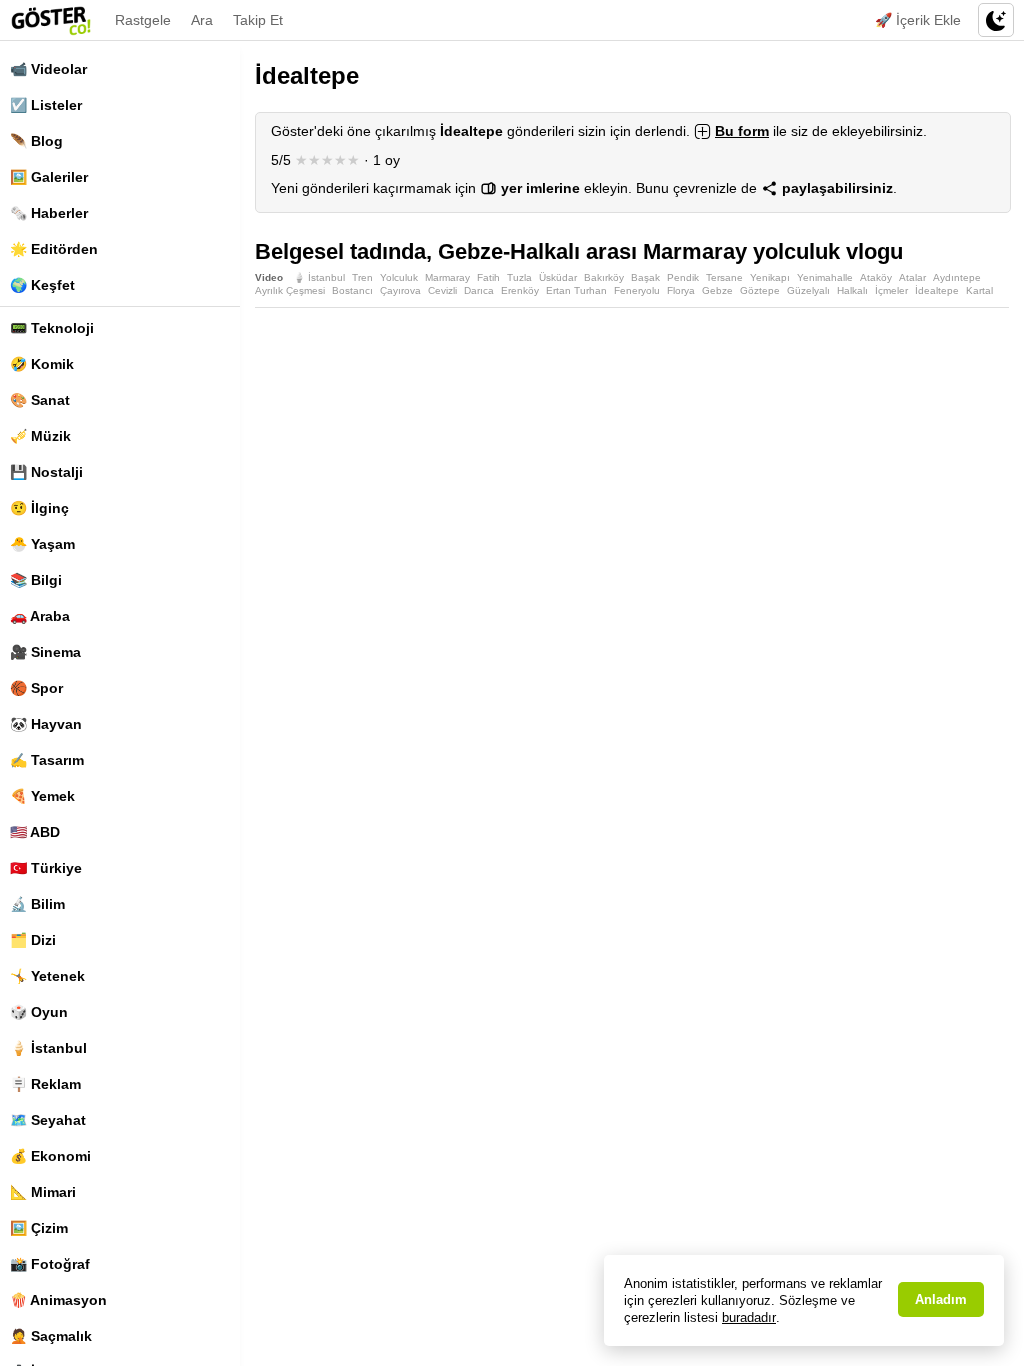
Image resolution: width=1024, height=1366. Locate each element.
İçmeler (891, 290)
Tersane (724, 277)
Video (269, 277)
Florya (681, 290)
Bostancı (352, 290)
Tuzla (519, 277)
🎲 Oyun (39, 1012)
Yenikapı (770, 277)
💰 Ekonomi (50, 1156)
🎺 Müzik (40, 436)
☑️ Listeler (46, 105)
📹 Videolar (48, 69)
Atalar (912, 277)
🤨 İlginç (39, 508)
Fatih (488, 277)
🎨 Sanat (40, 400)
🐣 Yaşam (42, 544)
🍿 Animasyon (58, 1300)
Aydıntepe (957, 277)
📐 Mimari (43, 1192)
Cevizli (442, 290)
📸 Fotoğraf (50, 1264)
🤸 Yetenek (47, 976)
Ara (202, 20)
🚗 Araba (40, 616)
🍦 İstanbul (48, 1048)
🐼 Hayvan (46, 724)
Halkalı (852, 290)
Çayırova (400, 290)
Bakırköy (604, 277)
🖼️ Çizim (39, 1228)
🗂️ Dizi (33, 940)
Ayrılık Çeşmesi (290, 290)
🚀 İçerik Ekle (918, 20)
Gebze (717, 290)
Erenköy (520, 290)
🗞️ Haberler (49, 213)
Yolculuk (399, 277)
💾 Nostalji (46, 472)
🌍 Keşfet (42, 285)
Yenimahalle (825, 277)
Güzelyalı (808, 290)
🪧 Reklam (45, 1084)
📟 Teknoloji (52, 328)
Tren (362, 277)
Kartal (979, 290)
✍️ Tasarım (47, 760)
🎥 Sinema (45, 652)
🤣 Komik (42, 364)
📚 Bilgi (36, 580)
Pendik (683, 277)
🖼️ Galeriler (49, 177)
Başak (645, 277)
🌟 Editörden (54, 249)
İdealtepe (937, 290)
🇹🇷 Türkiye (46, 868)
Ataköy (876, 277)
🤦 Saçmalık (51, 1336)
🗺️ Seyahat (48, 1120)
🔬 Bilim (37, 904)
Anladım (941, 1299)
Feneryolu (637, 290)
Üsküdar (558, 277)
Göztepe (760, 290)
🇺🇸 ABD (35, 832)
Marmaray (447, 277)
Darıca (479, 290)
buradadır (749, 1317)
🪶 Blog (36, 141)
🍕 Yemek (42, 796)
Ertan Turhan (576, 290)
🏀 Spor (36, 688)
